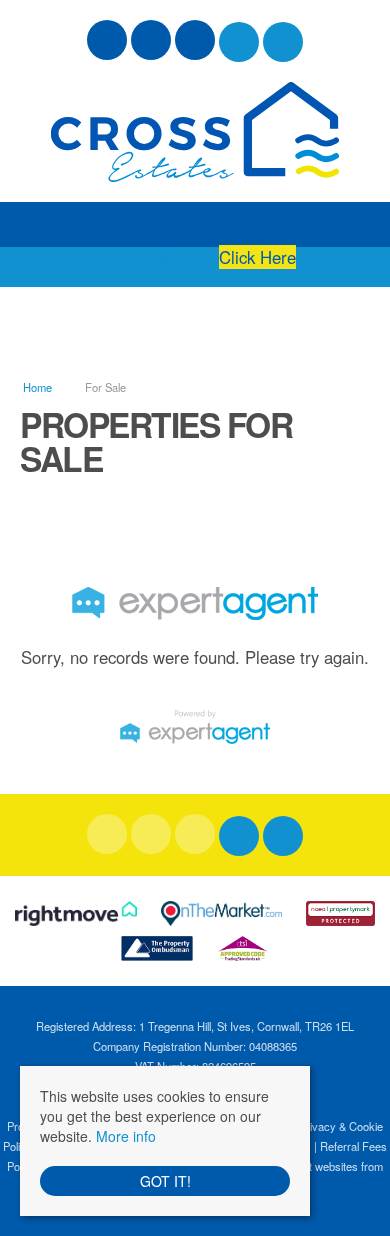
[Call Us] (283, 42)
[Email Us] (239, 42)
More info (126, 1136)
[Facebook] (107, 42)
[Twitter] (151, 42)
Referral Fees (353, 1146)
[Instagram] (195, 42)
